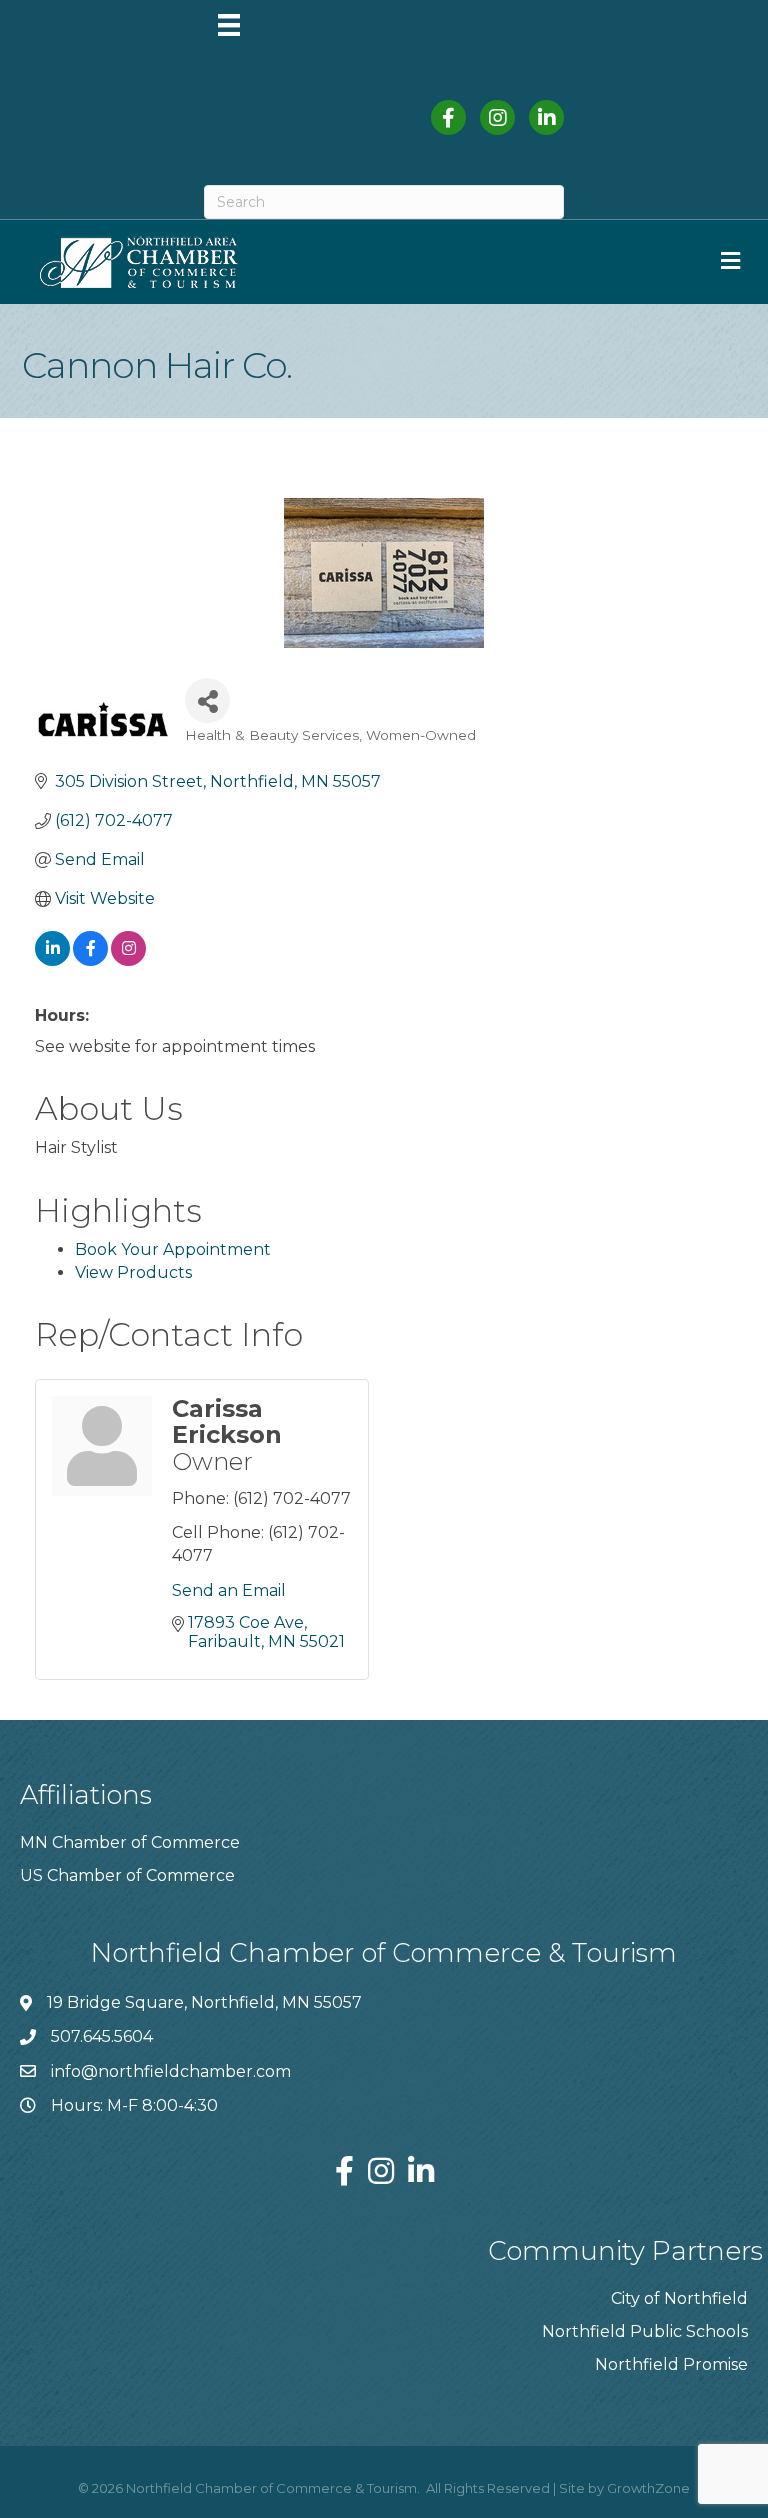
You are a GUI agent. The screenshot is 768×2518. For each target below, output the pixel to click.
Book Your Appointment (173, 1249)
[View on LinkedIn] (52, 960)
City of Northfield (679, 2298)
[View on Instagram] (128, 960)
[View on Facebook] (90, 960)
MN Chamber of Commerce (130, 1842)
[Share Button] (207, 700)
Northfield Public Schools (645, 2331)
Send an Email (229, 1590)
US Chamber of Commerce (127, 1875)
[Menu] (229, 25)
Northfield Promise (671, 2364)
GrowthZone (648, 2488)
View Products (133, 1272)
